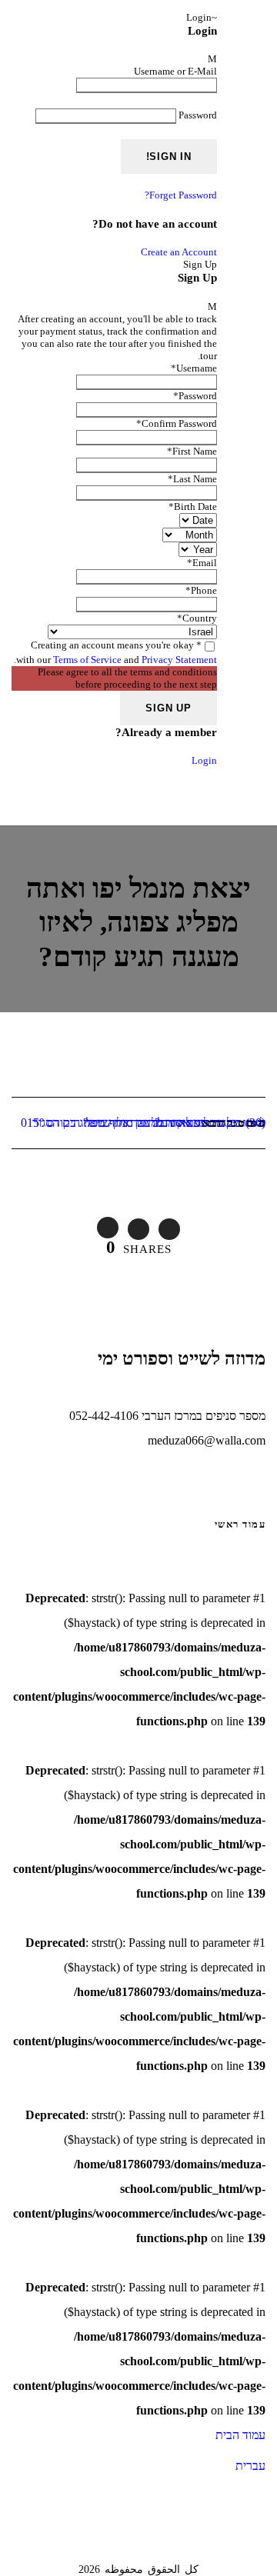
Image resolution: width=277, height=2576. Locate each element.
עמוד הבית (240, 2435)
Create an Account (179, 252)
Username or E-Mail (175, 71)
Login (204, 760)
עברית (250, 2466)
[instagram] (252, 19)
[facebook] (222, 19)
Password (198, 115)
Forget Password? (181, 195)
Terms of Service (87, 660)
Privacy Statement (179, 660)
